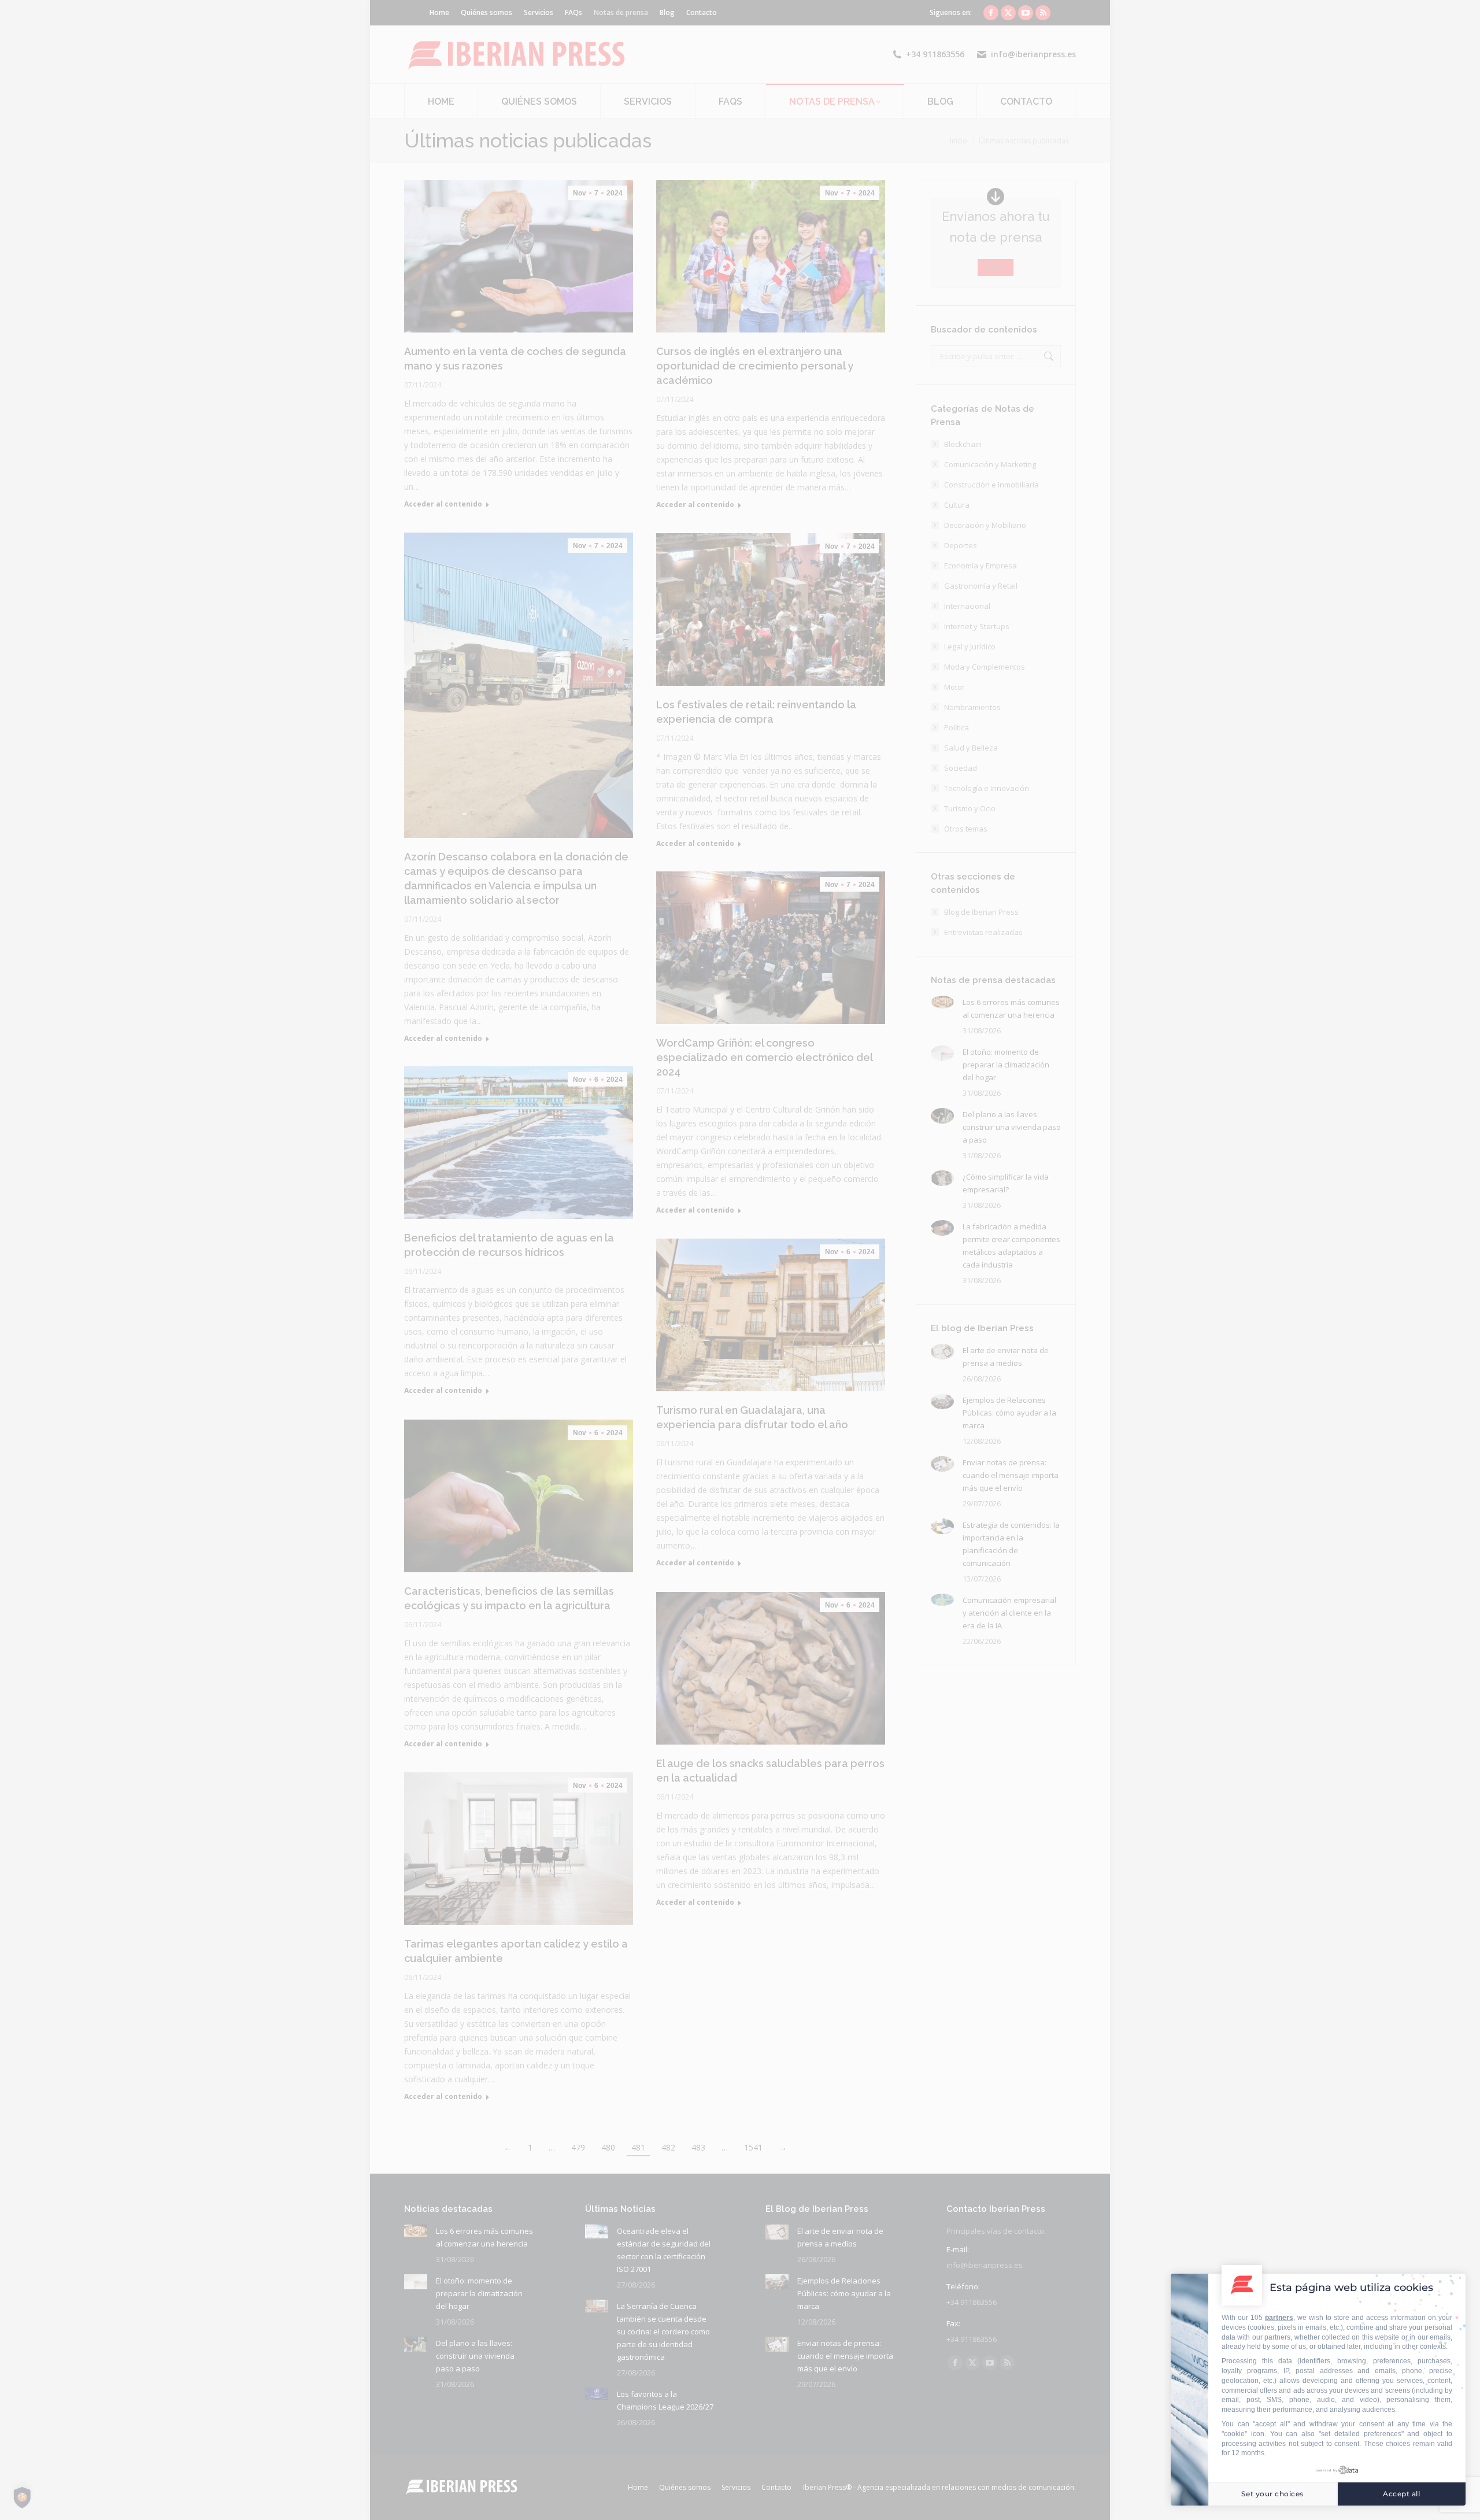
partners (1279, 2318)
